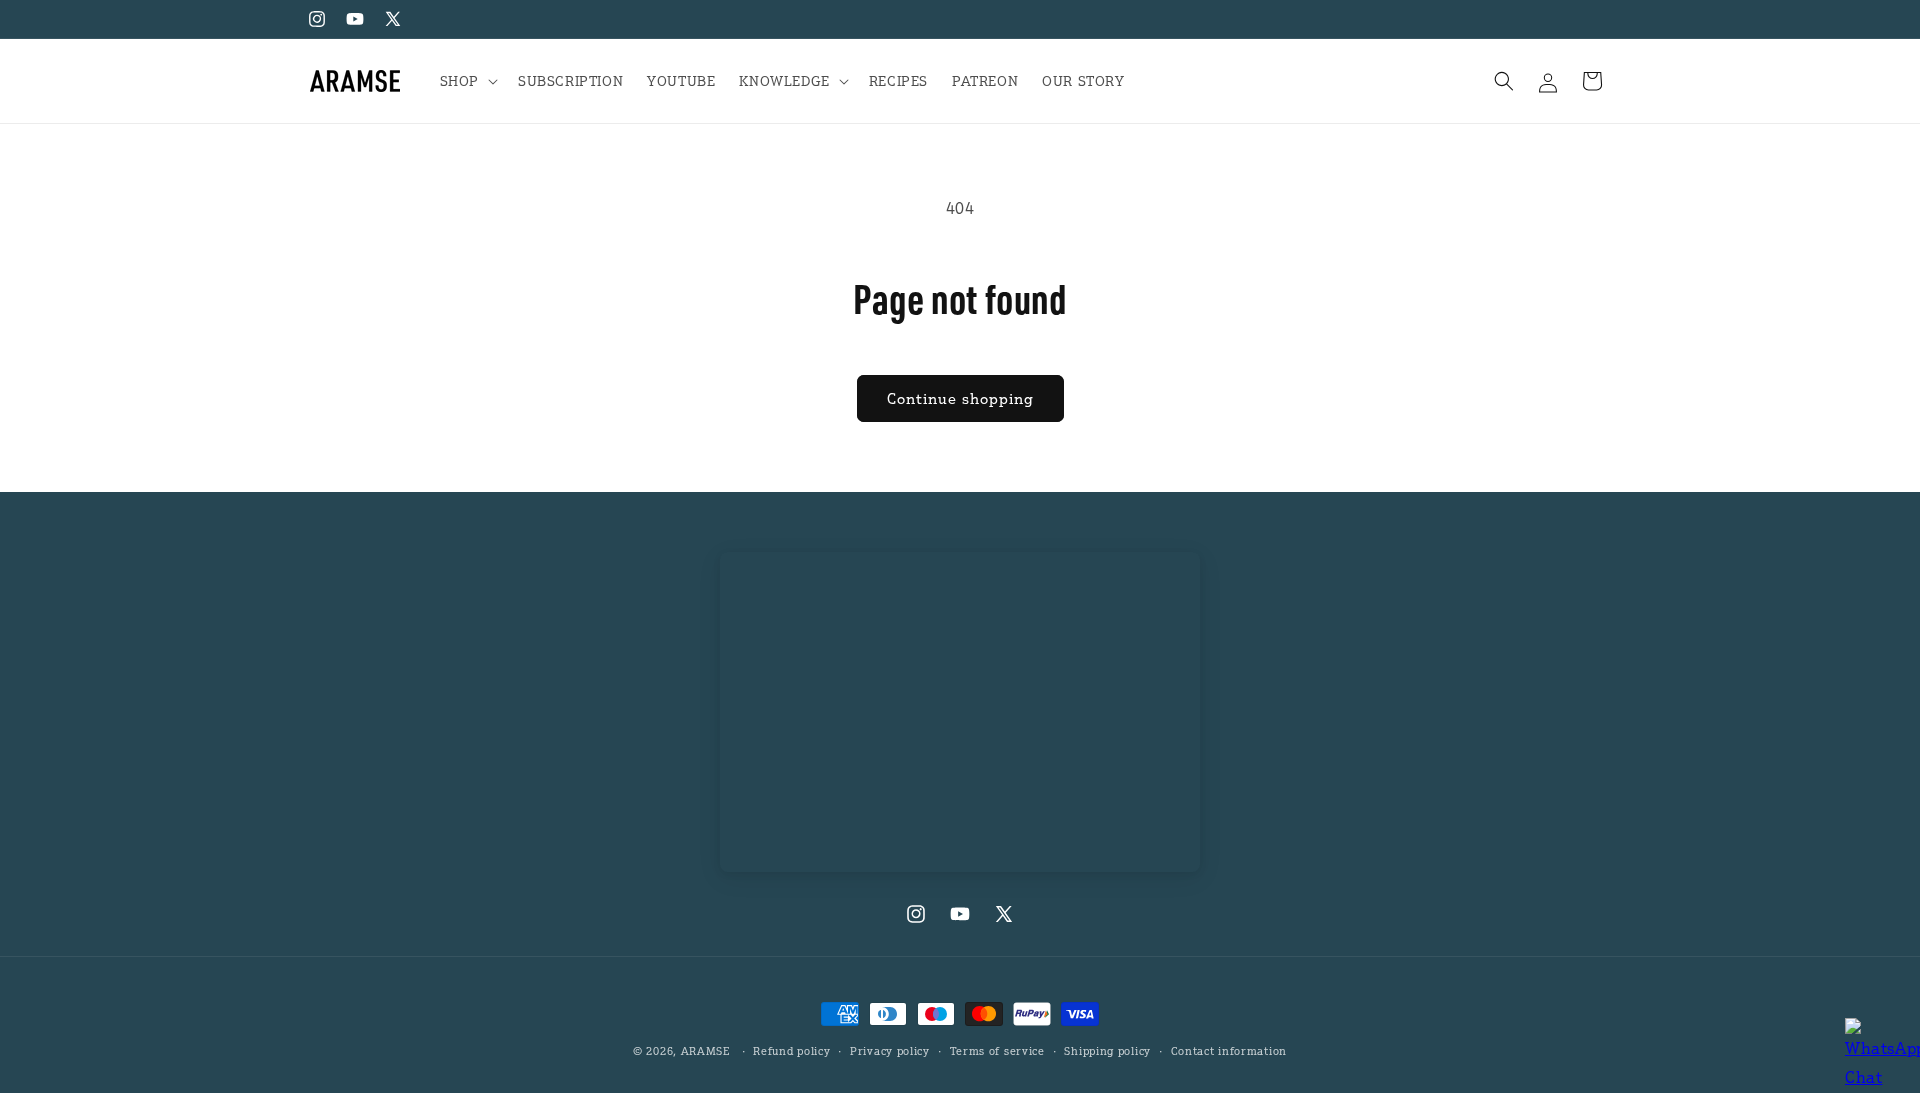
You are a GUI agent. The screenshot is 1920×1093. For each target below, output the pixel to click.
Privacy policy (890, 1051)
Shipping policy (1107, 1051)
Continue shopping (960, 398)
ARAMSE (705, 1051)
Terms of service (997, 1051)
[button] (467, 81)
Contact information (1229, 1051)
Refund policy (791, 1051)
